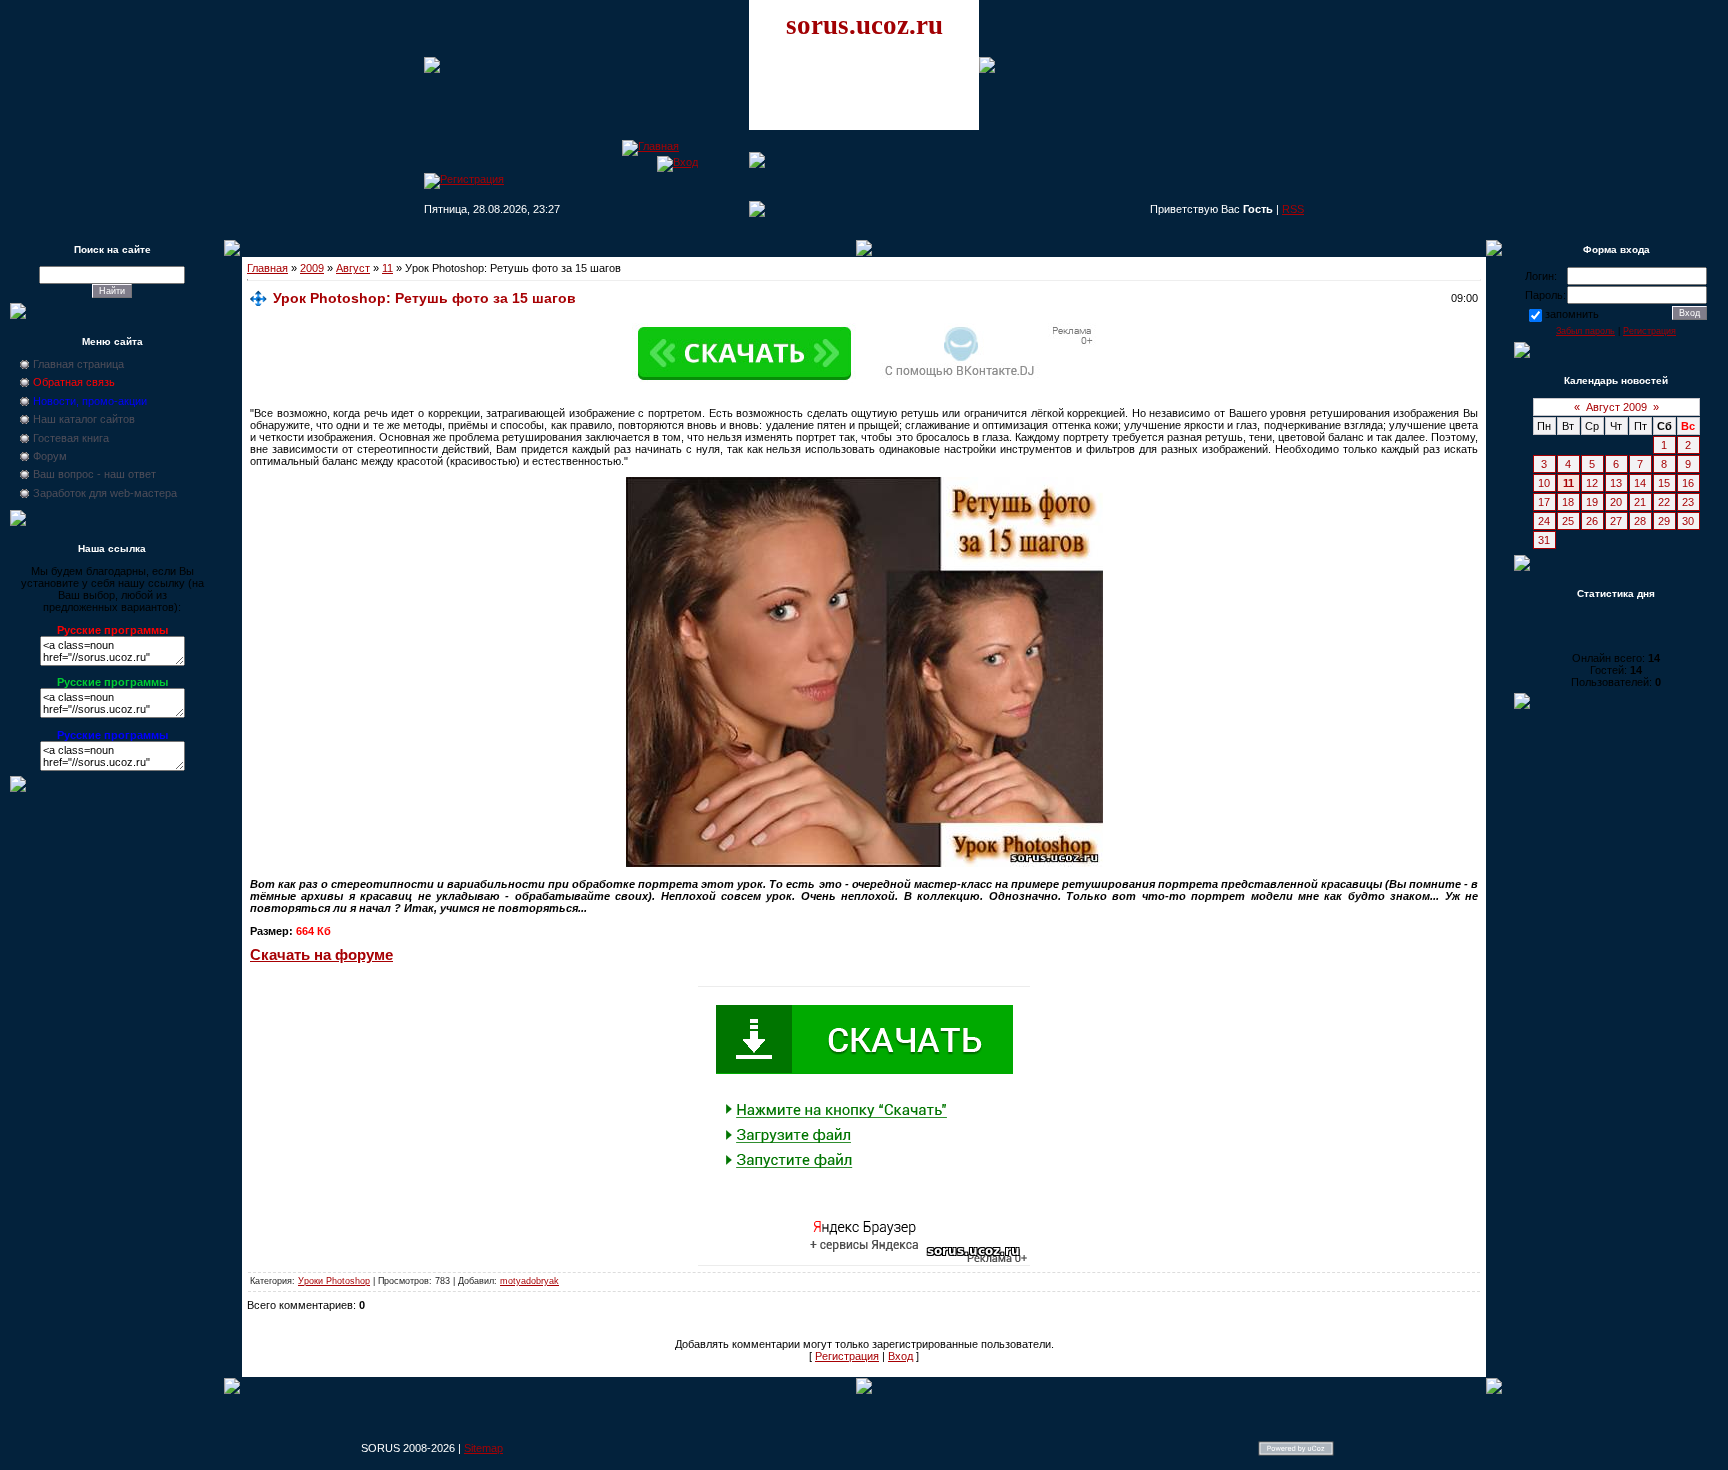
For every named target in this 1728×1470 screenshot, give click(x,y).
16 (1688, 483)
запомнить (1572, 314)
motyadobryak (529, 1281)
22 (1664, 502)
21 (1640, 502)
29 (1664, 521)
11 (387, 268)
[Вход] (677, 162)
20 (1616, 502)
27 (1616, 521)
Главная (267, 268)
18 (1568, 502)
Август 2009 (1616, 407)
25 (1568, 521)
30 (1688, 521)
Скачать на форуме (321, 955)
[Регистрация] (464, 179)
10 (1544, 483)
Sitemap (483, 1448)
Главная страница (78, 364)
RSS (1293, 209)
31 (1544, 540)
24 (1544, 521)
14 (1640, 483)
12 (1592, 483)
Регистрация (847, 1356)
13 (1616, 483)
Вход (900, 1356)
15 (1664, 483)
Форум (50, 456)
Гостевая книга (71, 438)
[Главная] (650, 146)
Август (353, 268)
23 (1688, 502)
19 (1592, 502)
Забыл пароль (1585, 331)
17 (1544, 502)
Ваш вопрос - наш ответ (94, 474)
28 (1640, 521)
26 (1592, 521)
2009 (312, 268)
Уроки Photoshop (334, 1281)
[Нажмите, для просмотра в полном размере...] (864, 863)
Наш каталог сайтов (84, 419)
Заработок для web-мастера (105, 493)
